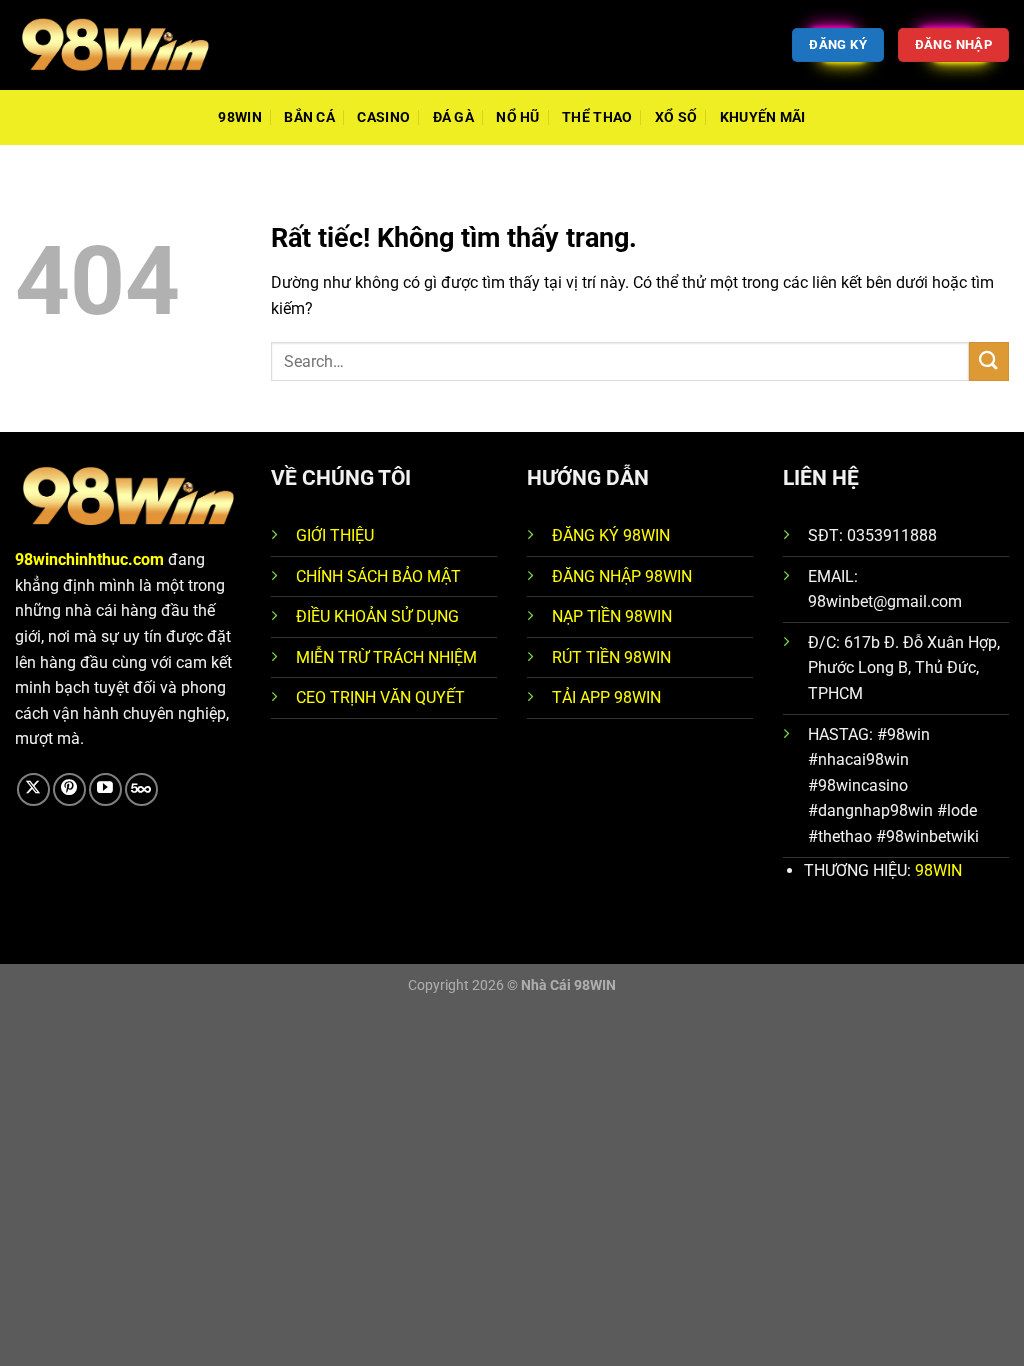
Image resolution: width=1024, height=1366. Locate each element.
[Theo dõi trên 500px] (141, 789)
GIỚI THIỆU (335, 535)
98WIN (239, 117)
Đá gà (453, 117)
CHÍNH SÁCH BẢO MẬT (378, 576)
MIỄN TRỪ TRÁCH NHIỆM (386, 657)
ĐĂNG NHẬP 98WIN (622, 576)
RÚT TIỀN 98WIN (611, 657)
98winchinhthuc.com (89, 559)
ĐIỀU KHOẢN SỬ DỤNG (377, 616)
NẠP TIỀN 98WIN (612, 616)
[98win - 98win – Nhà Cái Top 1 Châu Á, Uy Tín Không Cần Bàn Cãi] (115, 44)
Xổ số (676, 117)
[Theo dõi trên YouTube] (105, 789)
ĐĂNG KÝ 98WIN (611, 535)
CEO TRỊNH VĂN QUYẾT (380, 697)
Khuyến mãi (763, 117)
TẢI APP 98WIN (606, 697)
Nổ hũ (517, 117)
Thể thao (597, 117)
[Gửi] (989, 361)
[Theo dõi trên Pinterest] (69, 789)
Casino (383, 117)
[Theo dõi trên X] (33, 789)
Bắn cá (309, 117)
